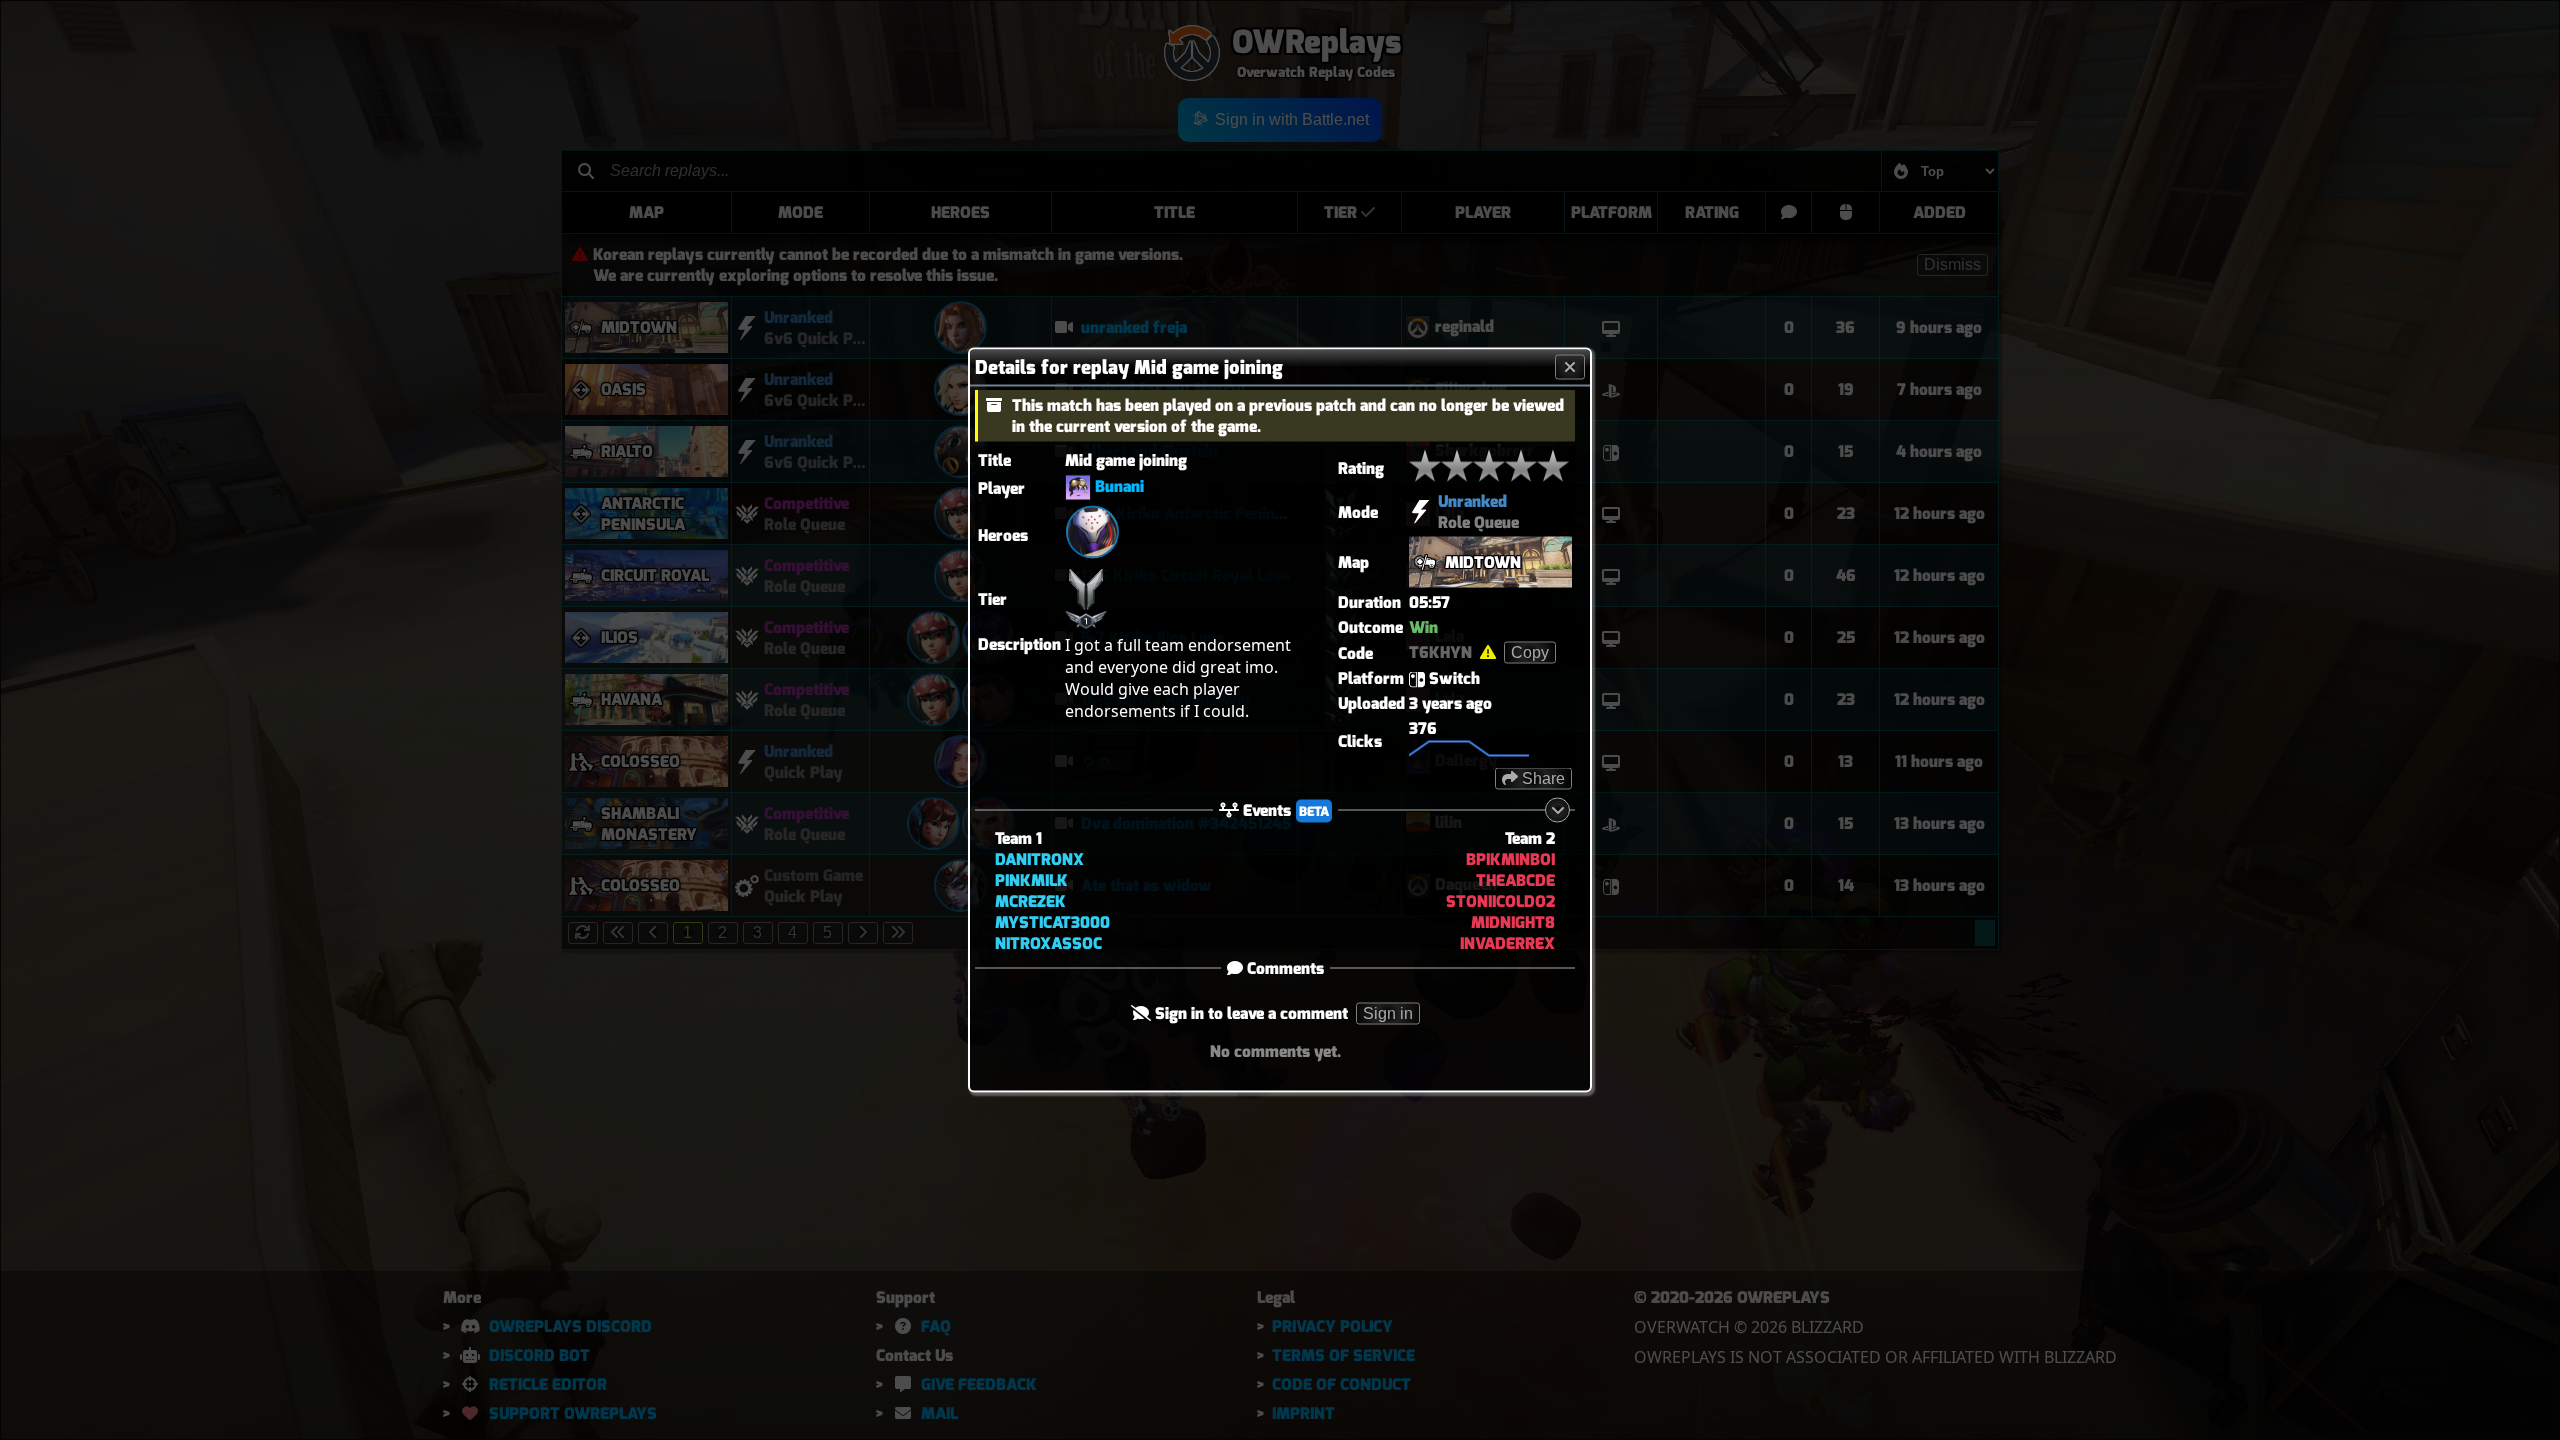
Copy (1530, 652)
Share (1541, 778)
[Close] (1570, 367)
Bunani (1119, 486)
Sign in (1388, 1013)
